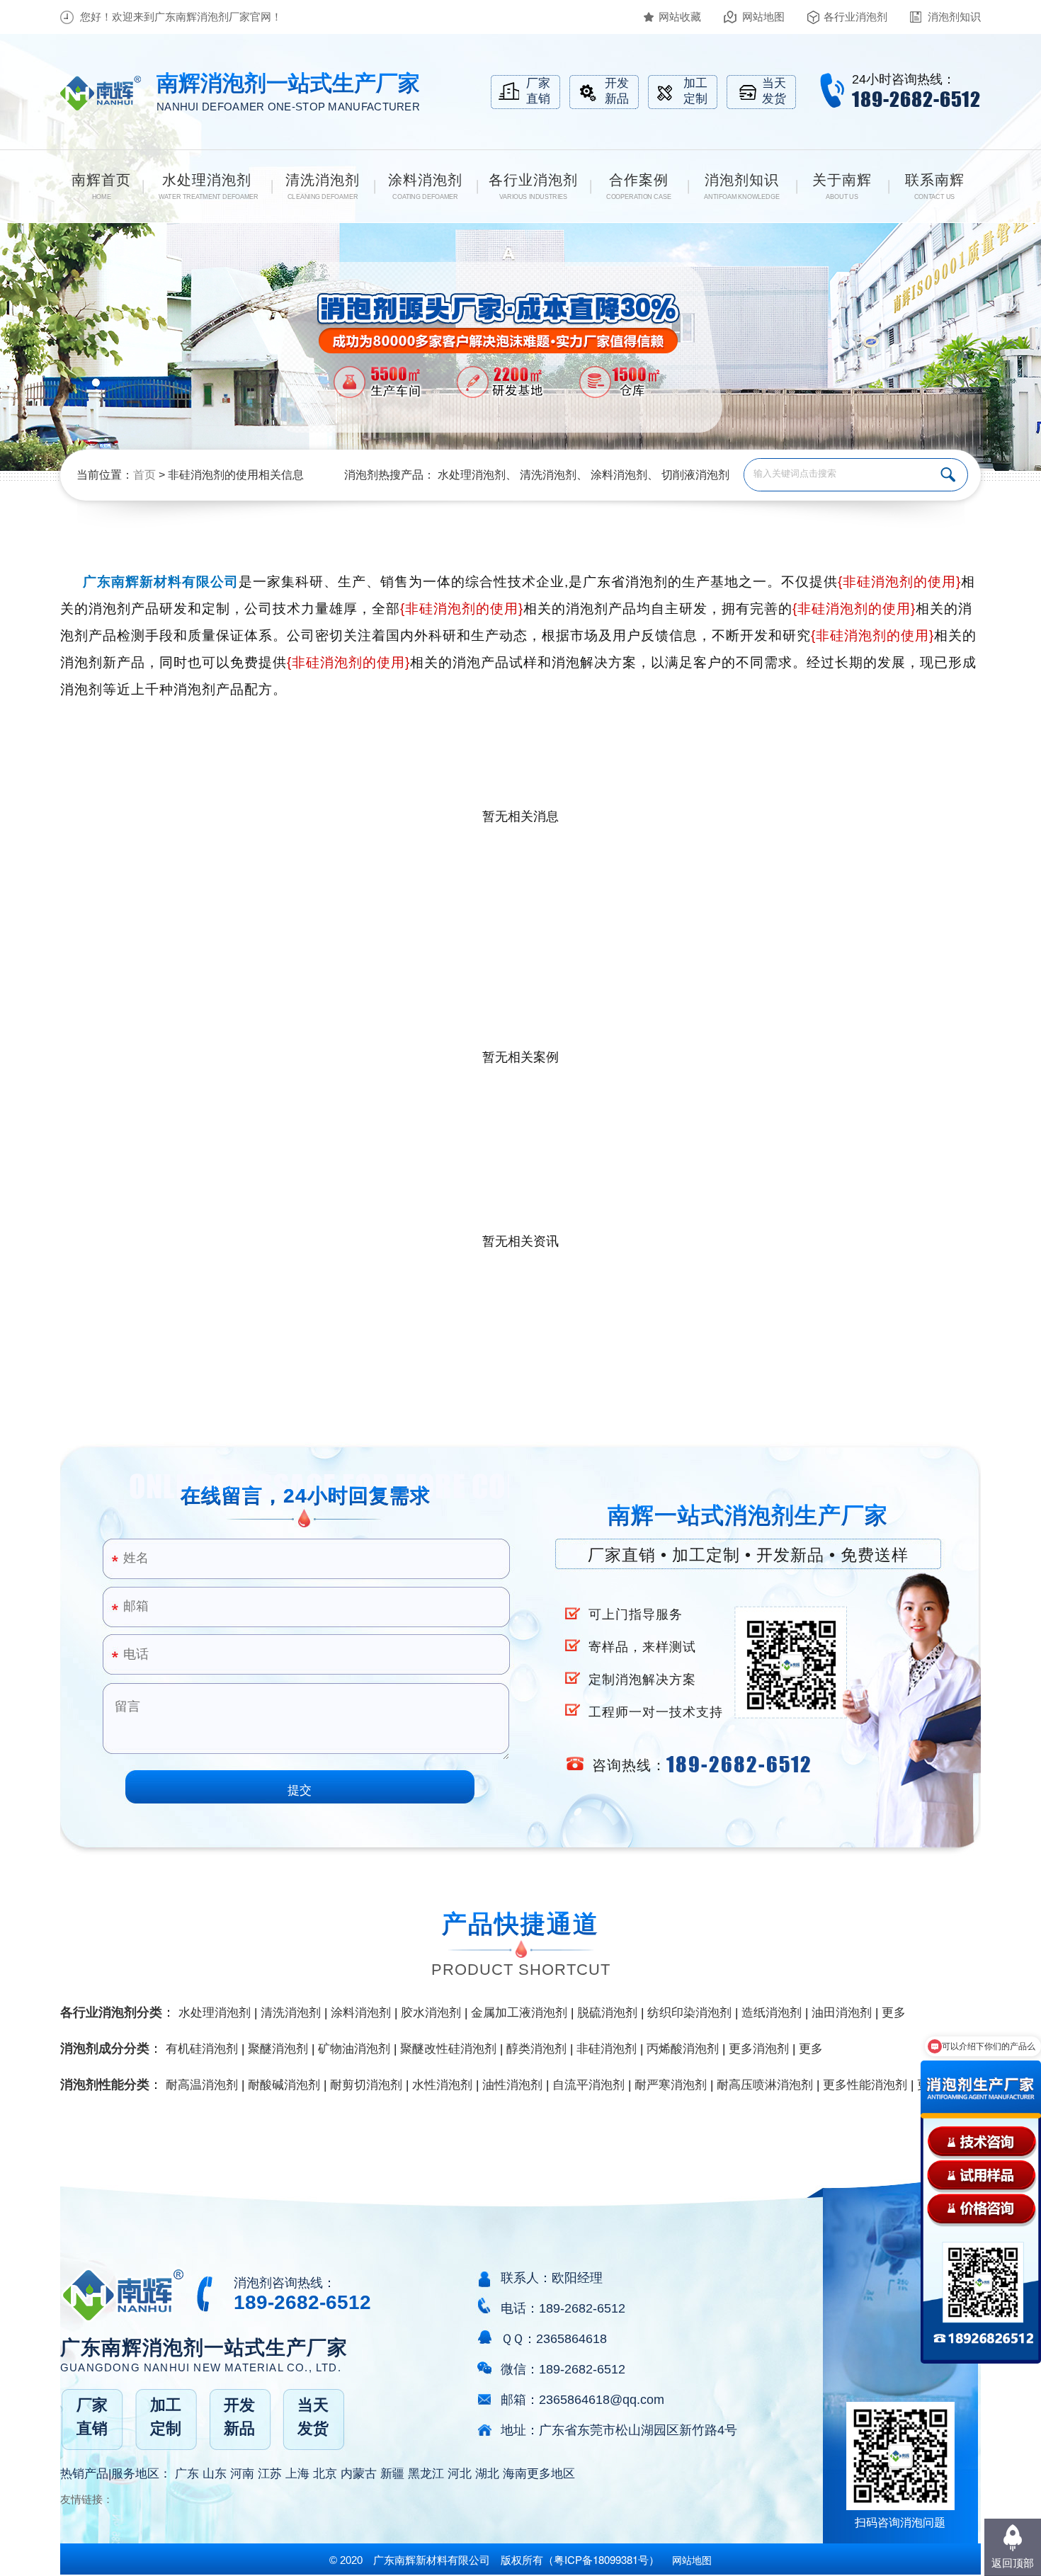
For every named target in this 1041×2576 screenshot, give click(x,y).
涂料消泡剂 (619, 475)
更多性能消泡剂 (865, 2085)
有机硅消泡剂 (202, 2049)
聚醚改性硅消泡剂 (448, 2049)
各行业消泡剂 (855, 17)
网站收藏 (680, 17)
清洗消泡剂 (548, 475)
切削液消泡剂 (695, 475)
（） (601, 2560)
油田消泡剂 (842, 2013)
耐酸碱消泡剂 (284, 2085)
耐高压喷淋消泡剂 (765, 2085)
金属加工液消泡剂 (519, 2013)
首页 (144, 475)
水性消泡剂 (442, 2085)
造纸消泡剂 (772, 2013)
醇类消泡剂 (536, 2049)
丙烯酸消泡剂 (683, 2049)
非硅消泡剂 (607, 2049)
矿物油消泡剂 (354, 2049)
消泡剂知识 (954, 17)
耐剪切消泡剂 (366, 2085)
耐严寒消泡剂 (671, 2085)
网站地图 (763, 17)
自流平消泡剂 (588, 2085)
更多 (894, 2013)
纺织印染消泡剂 (689, 2013)
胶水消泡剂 (431, 2013)
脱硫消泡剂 (607, 2013)
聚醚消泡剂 (278, 2049)
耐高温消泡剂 (202, 2085)
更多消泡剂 (759, 2049)
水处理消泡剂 (472, 475)
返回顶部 (1013, 2563)
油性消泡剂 (512, 2085)
